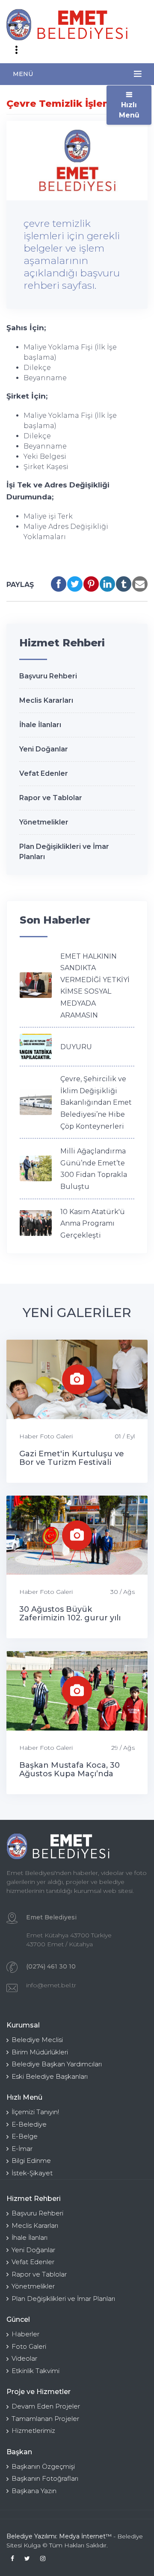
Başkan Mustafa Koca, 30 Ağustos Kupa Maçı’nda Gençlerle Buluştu (70, 1774)
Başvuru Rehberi (48, 676)
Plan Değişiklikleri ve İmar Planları (63, 2299)
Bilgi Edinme (31, 2161)
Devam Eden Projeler (46, 2406)
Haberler (25, 2334)
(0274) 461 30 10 (51, 1966)
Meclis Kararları (46, 700)
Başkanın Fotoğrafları (45, 2478)
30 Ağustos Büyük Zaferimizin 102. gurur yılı (70, 1614)
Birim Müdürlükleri (40, 2052)
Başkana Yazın (34, 2491)
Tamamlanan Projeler (45, 2419)
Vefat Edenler (44, 773)
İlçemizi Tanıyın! (35, 2112)
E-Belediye (29, 2124)
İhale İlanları (40, 725)
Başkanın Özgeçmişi (43, 2466)
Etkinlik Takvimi (36, 2371)
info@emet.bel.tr (51, 1985)
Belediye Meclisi (37, 2040)
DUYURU (76, 1047)
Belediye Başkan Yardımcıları (57, 2064)
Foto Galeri (29, 2346)
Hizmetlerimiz (33, 2431)
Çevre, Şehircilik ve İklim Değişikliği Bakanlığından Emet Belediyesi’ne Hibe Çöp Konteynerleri (96, 1102)
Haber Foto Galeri (46, 1436)
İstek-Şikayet (32, 2173)
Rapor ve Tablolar (51, 798)
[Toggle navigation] (16, 50)
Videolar (24, 2358)
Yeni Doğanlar (44, 749)
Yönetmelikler (44, 822)
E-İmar (22, 2149)
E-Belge (25, 2136)
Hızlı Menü (129, 110)
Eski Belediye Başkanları (50, 2076)
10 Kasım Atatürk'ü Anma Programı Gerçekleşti (93, 1223)
